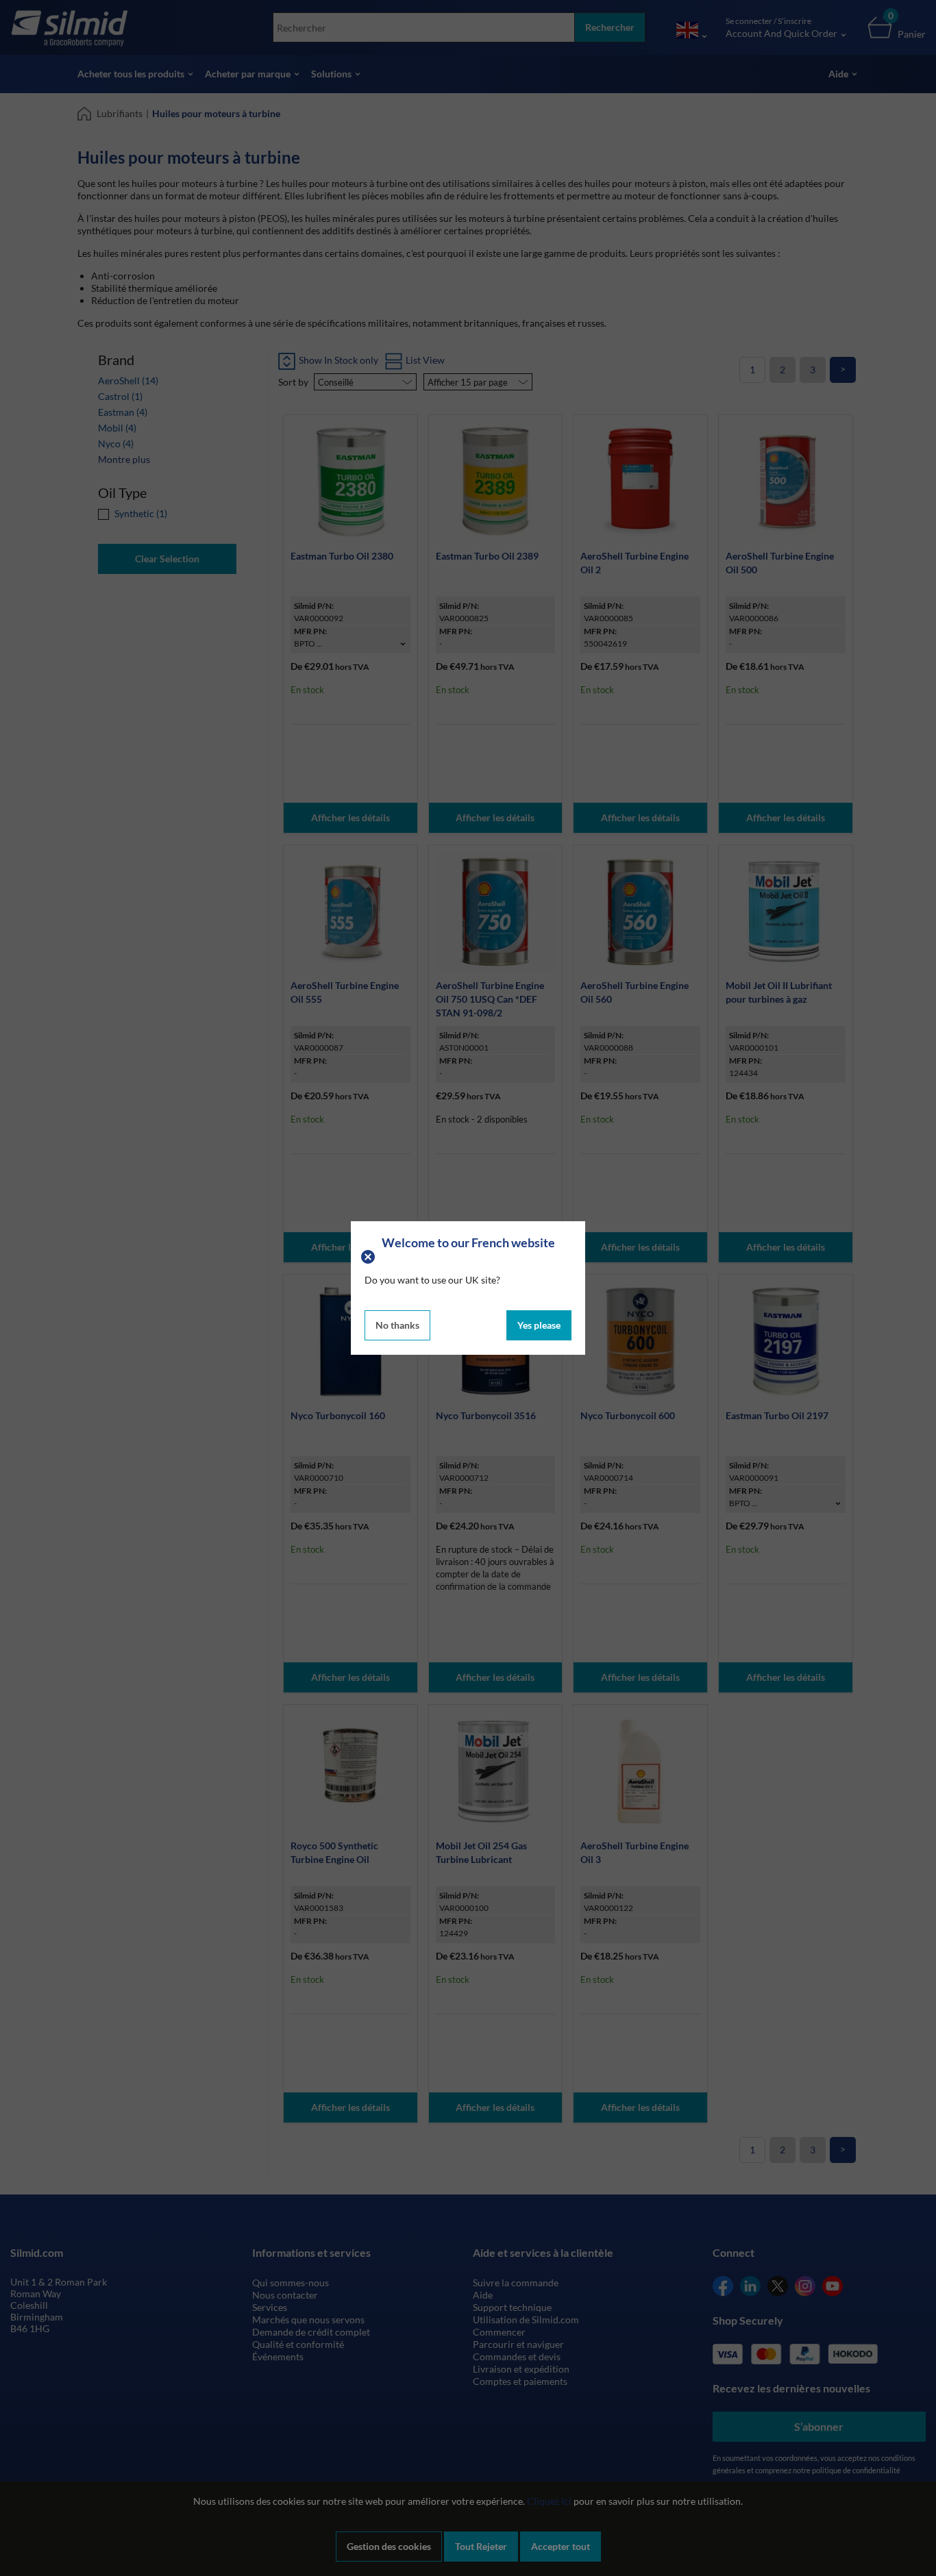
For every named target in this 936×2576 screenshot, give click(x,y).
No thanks (397, 1325)
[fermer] (370, 1256)
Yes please (539, 1325)
